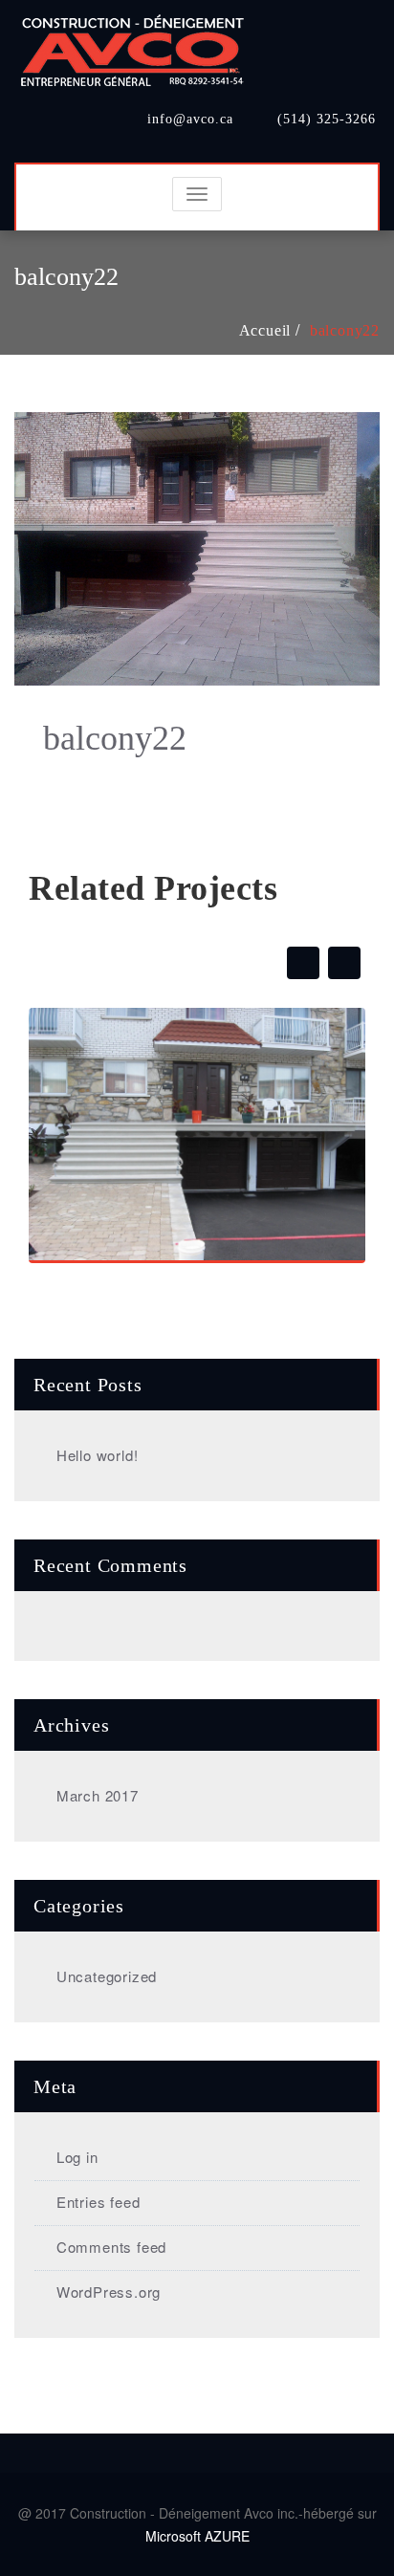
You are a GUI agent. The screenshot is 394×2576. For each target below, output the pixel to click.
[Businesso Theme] (134, 45)
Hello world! (97, 1455)
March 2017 (98, 1795)
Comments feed (111, 2247)
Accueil (265, 330)
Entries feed (98, 2202)
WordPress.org (109, 2292)
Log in (77, 2157)
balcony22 (345, 330)
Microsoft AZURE (197, 2536)
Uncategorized (107, 1976)
